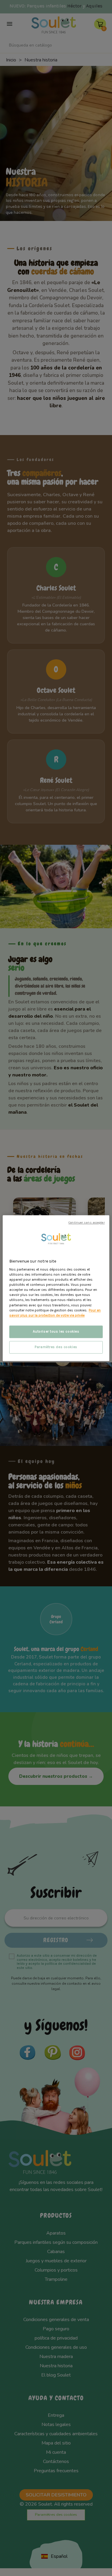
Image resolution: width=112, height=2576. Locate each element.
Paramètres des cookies (56, 1347)
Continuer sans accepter (86, 1222)
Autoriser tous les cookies (56, 1332)
